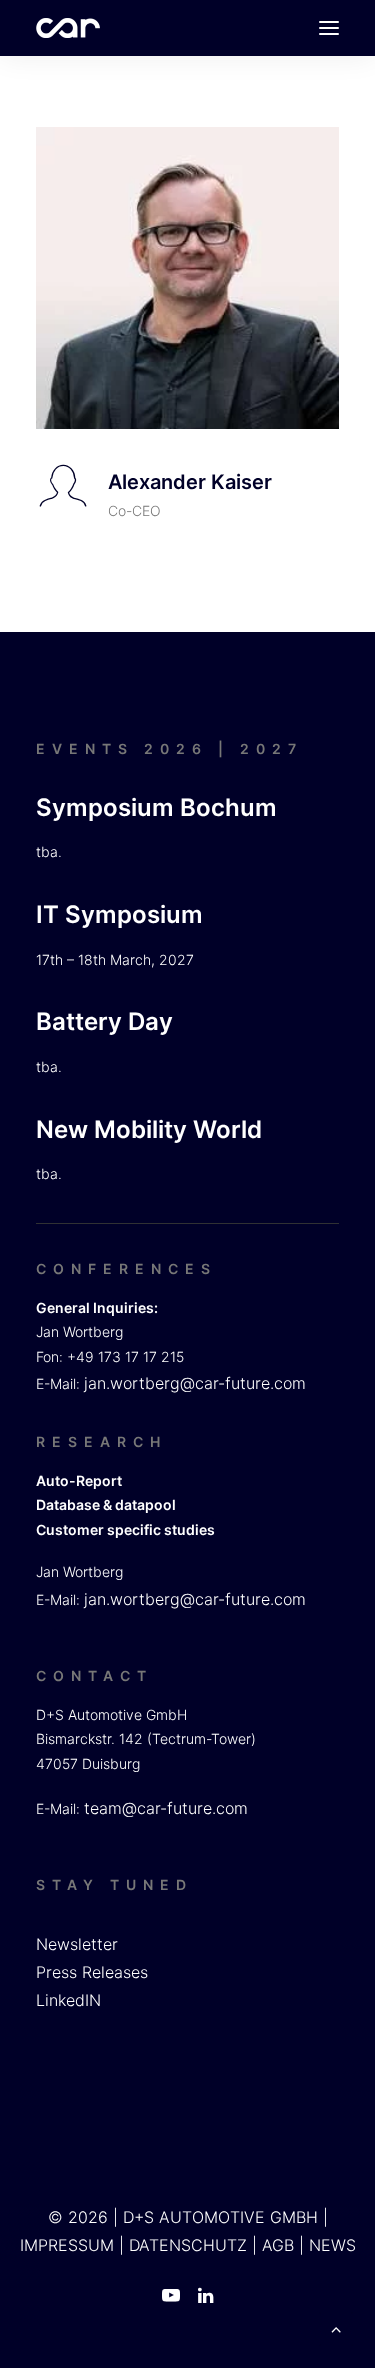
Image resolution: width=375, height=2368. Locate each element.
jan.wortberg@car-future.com (195, 1383)
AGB (278, 2245)
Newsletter (77, 1944)
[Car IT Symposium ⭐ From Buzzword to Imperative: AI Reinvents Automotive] (68, 28)
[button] (329, 28)
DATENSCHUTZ (188, 2245)
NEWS (332, 2245)
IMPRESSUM (67, 2245)
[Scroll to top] (336, 2327)
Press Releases (92, 1972)
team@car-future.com (166, 1808)
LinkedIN (68, 2000)
